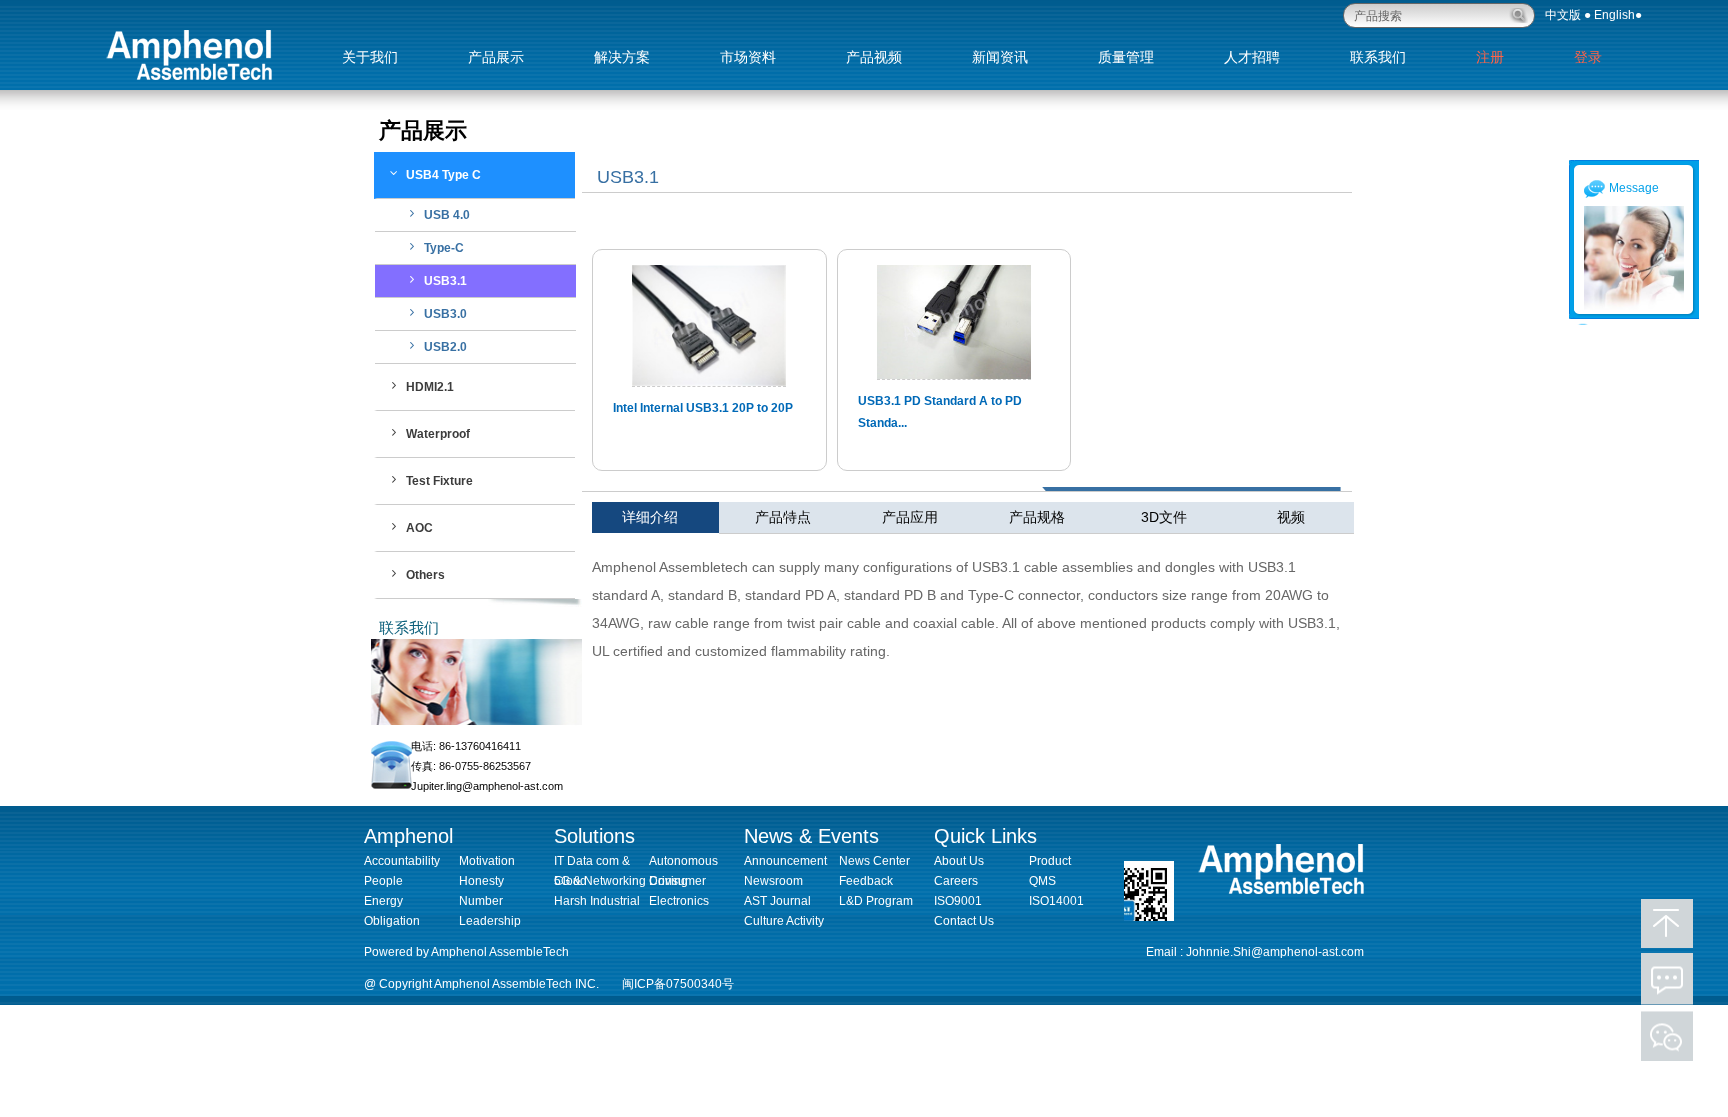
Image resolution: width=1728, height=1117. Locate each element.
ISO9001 (958, 901)
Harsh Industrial (597, 901)
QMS (1042, 881)
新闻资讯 (1000, 57)
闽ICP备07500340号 (678, 984)
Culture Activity (784, 921)
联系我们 (1378, 57)
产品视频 (874, 57)
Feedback (866, 881)
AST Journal (777, 901)
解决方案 (622, 57)
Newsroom (773, 881)
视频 (1291, 517)
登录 (1588, 57)
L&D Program (876, 901)
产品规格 (1037, 517)
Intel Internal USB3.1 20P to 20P (703, 408)
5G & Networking (600, 881)
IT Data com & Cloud (592, 862)
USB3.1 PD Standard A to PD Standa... (940, 412)
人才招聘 (1252, 57)
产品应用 (910, 517)
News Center (874, 861)
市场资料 (748, 57)
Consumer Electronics (679, 882)
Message (1634, 188)
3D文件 (1164, 517)
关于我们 (370, 57)
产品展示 (496, 57)
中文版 (1563, 15)
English (1614, 15)
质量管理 (1126, 57)
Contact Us (964, 921)
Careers (956, 881)
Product (1050, 861)
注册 (1490, 57)
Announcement (785, 861)
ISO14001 (1056, 901)
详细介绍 (670, 517)
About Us (959, 861)
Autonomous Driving (683, 862)
